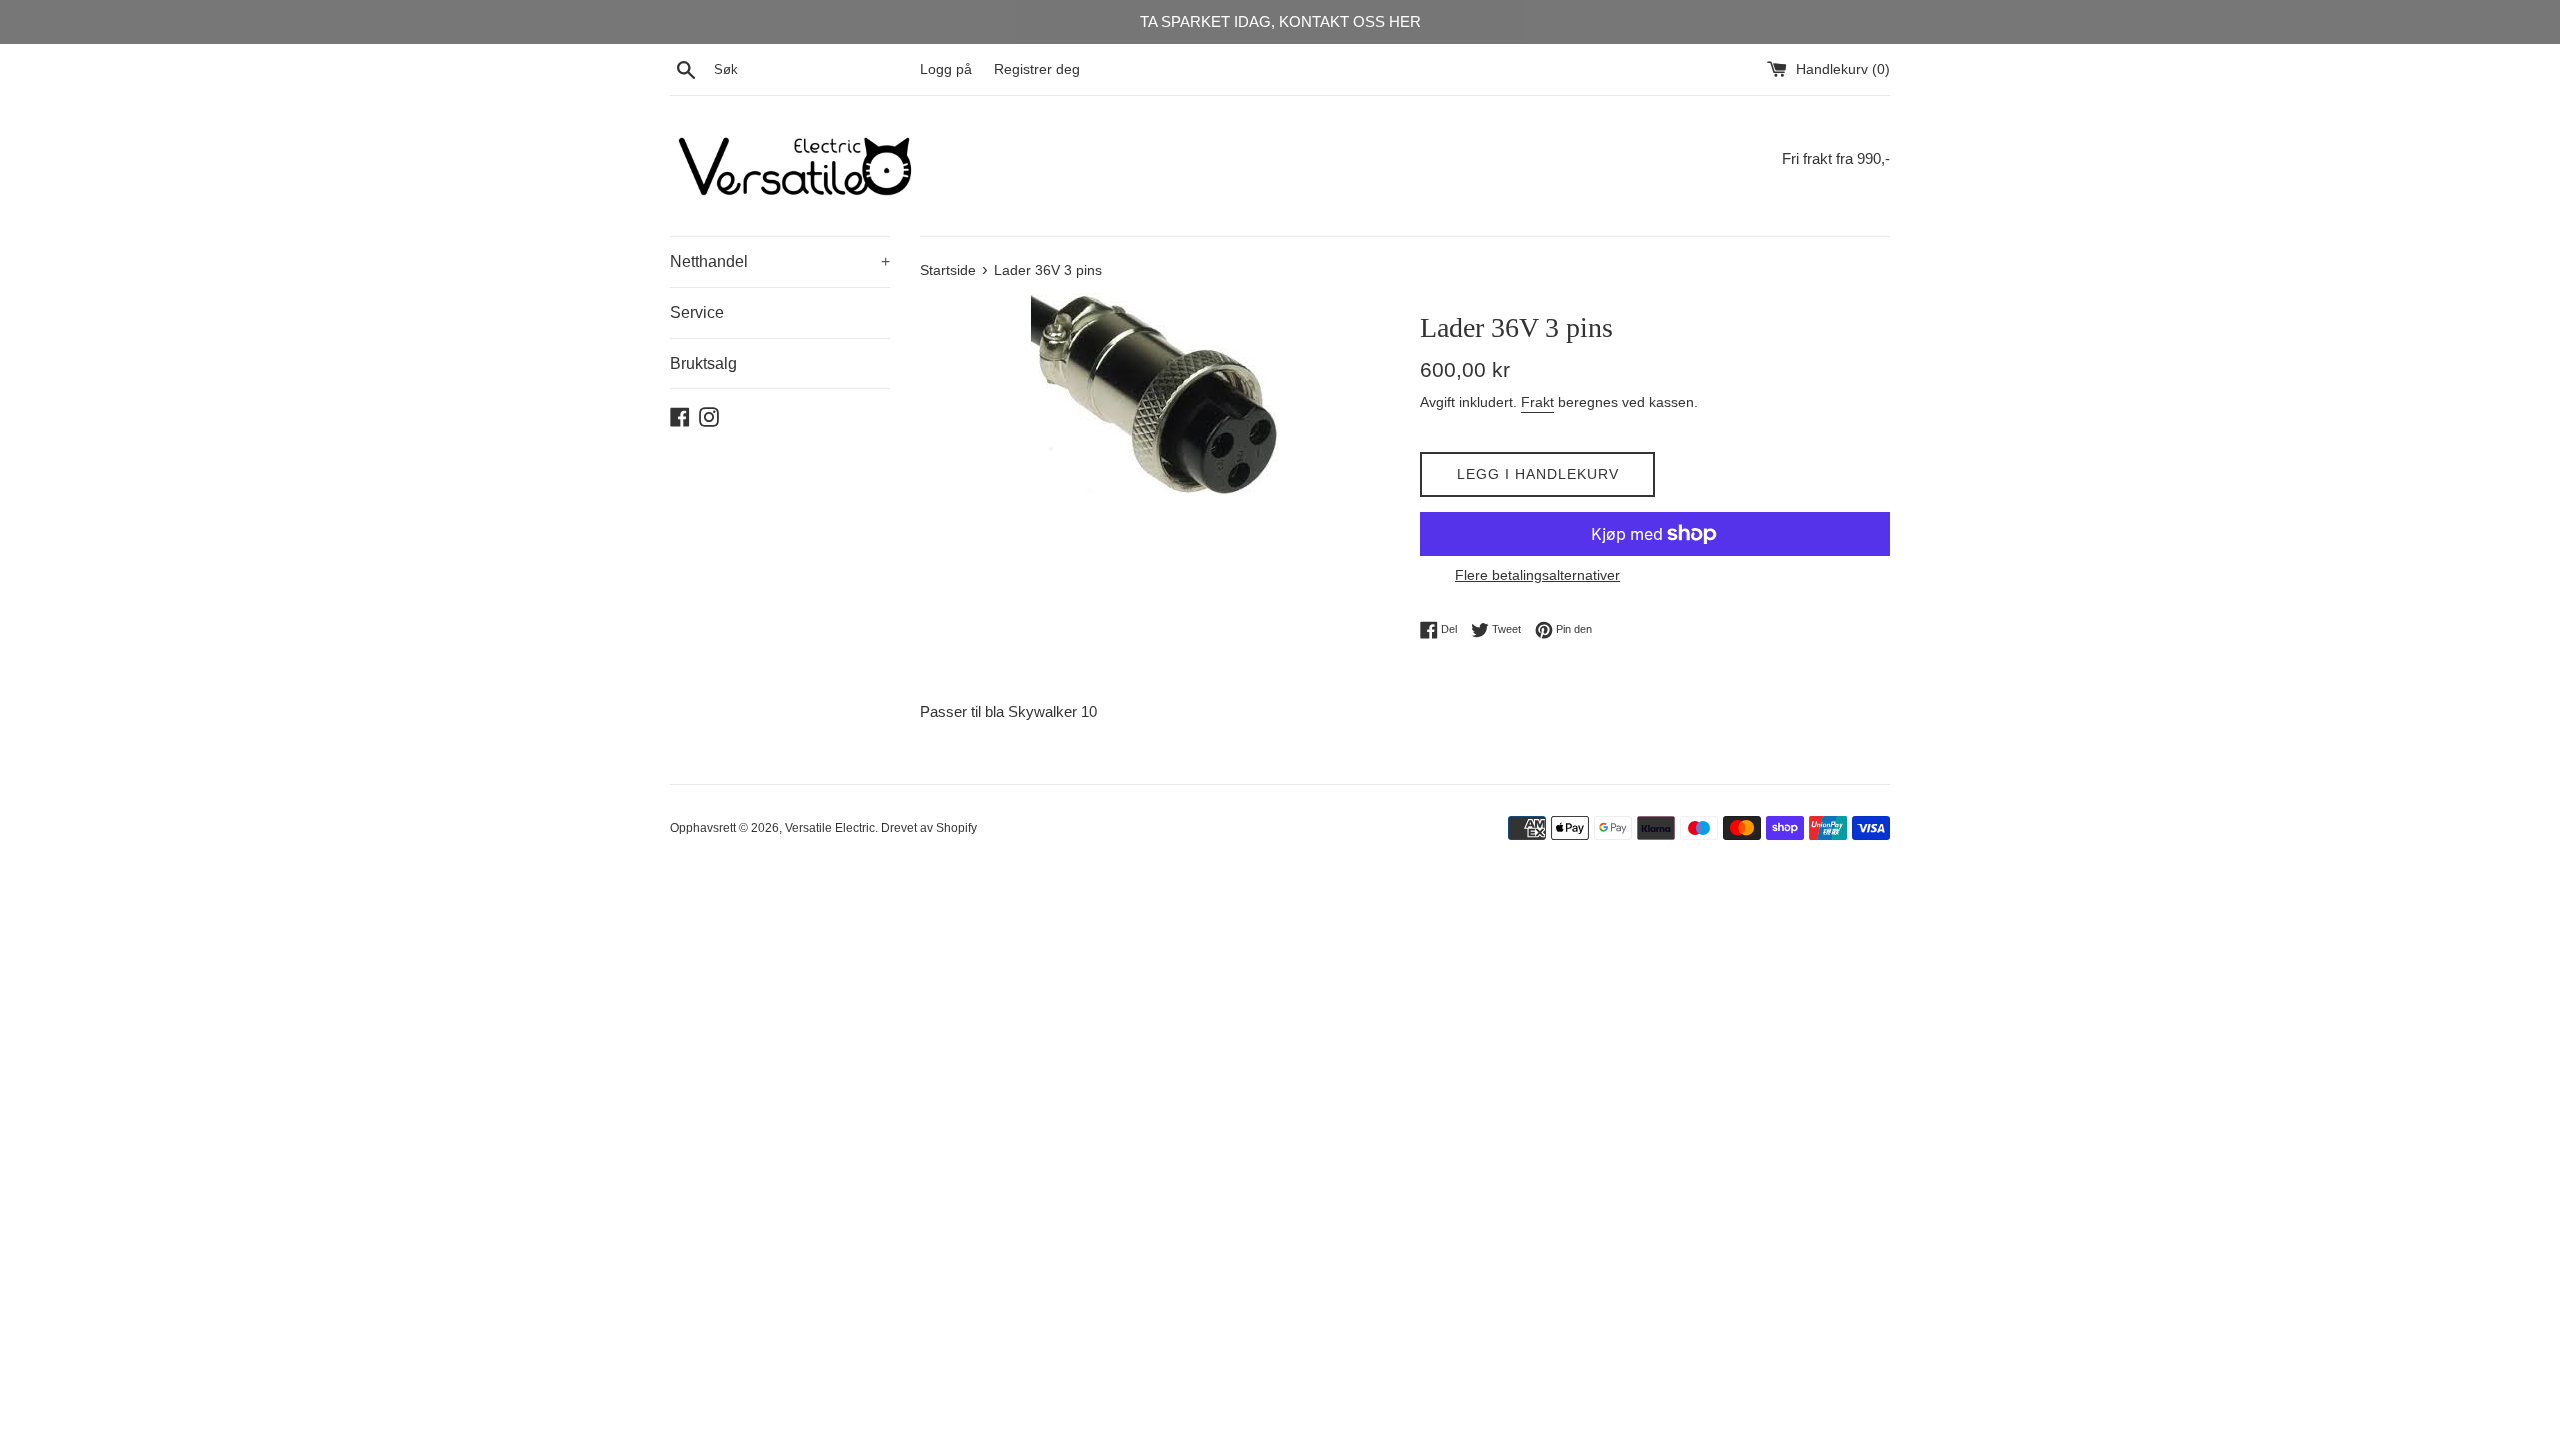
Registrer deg (1037, 69)
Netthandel (780, 261)
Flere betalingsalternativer (1537, 575)
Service (697, 312)
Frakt (1537, 402)
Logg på (946, 69)
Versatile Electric (830, 828)
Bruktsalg (703, 363)
